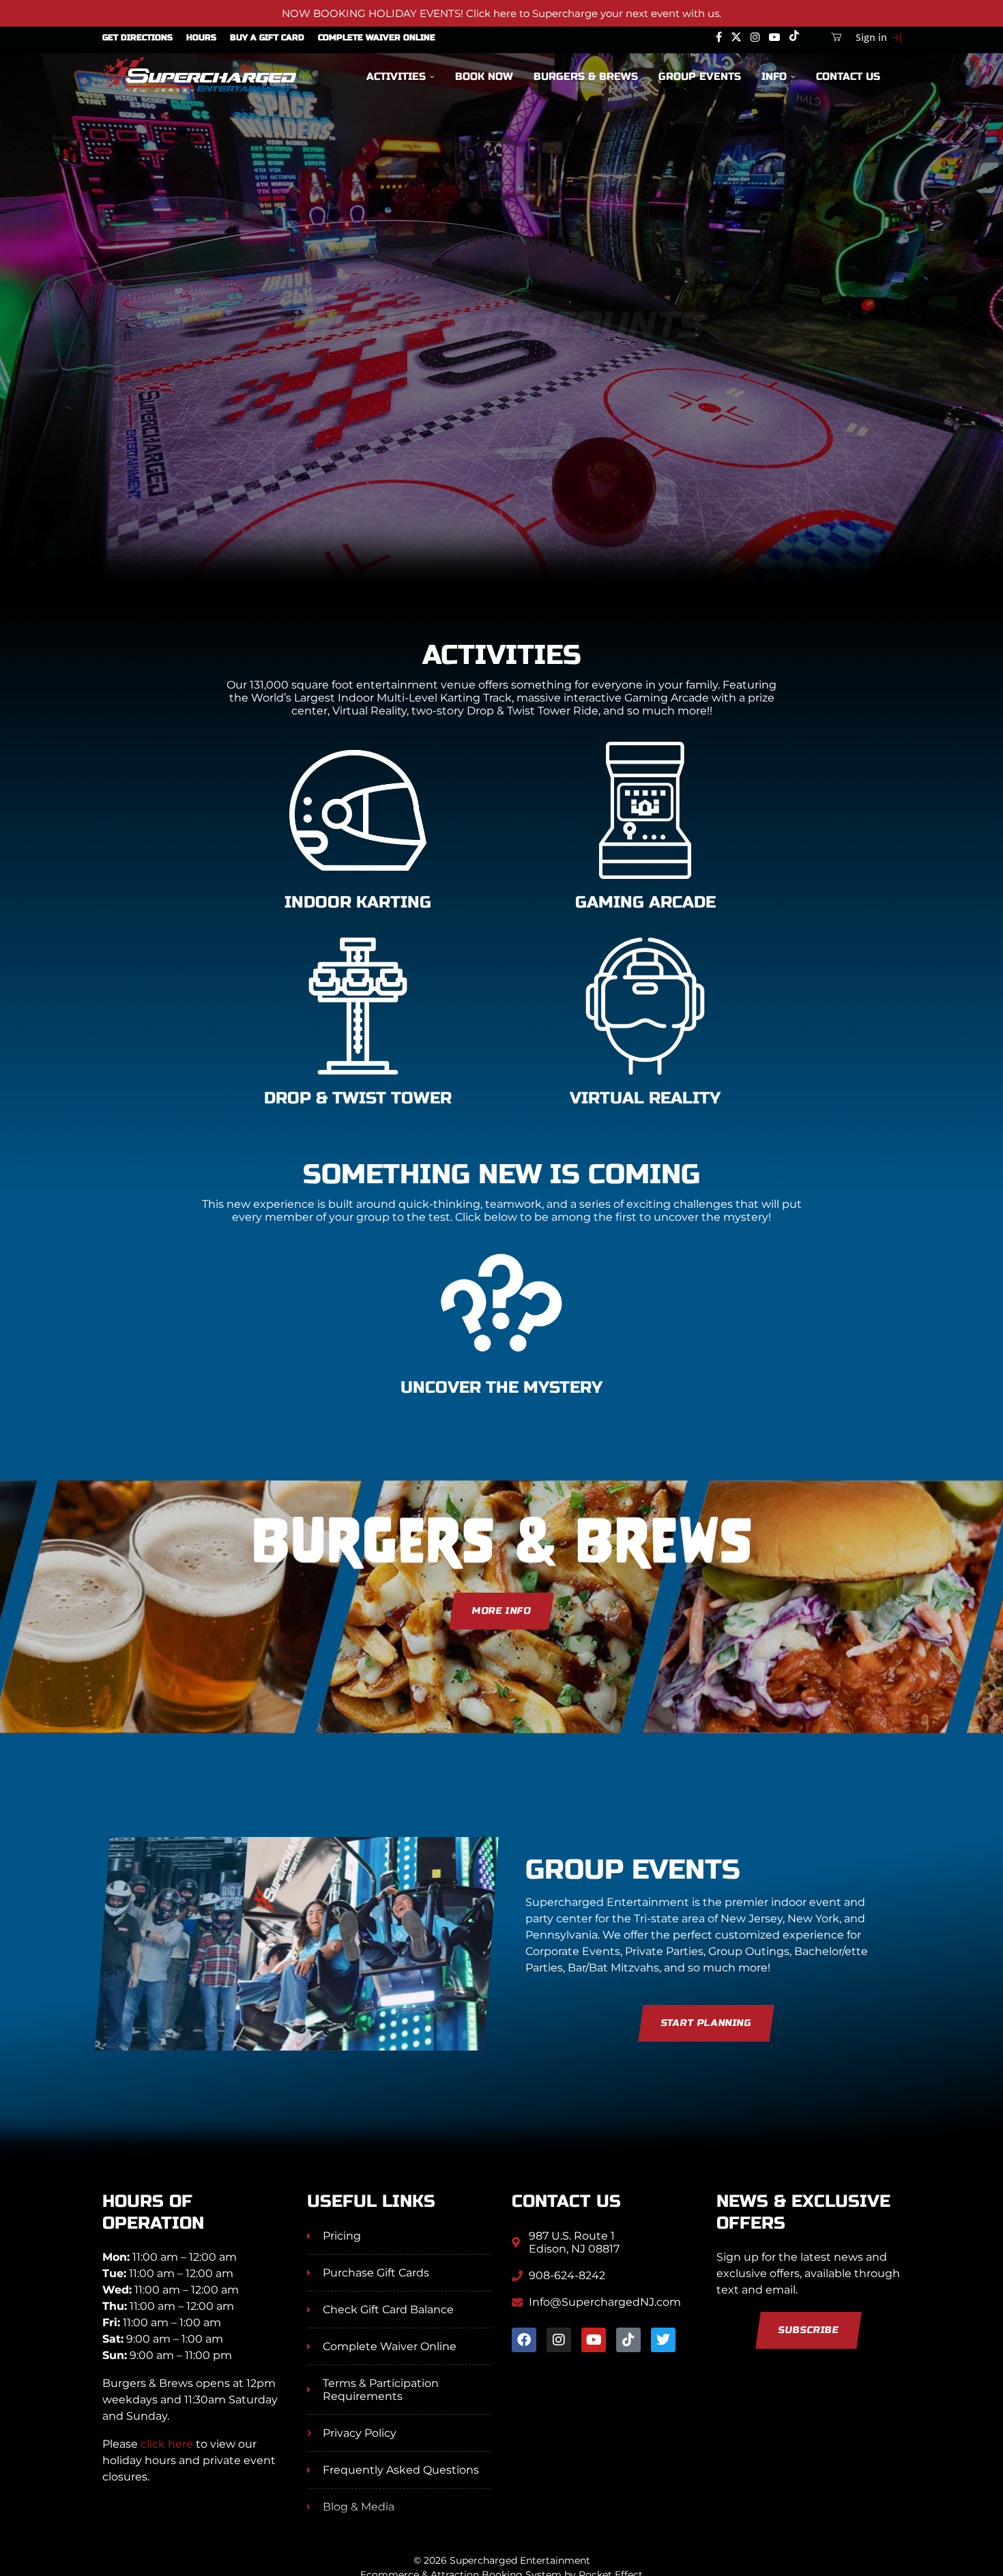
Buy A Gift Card (267, 38)
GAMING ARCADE (645, 902)
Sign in (871, 37)
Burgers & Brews (586, 76)
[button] (25, 358)
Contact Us (848, 76)
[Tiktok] (794, 38)
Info (774, 76)
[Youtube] (774, 38)
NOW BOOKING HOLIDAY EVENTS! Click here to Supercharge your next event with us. (501, 13)
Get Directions (137, 38)
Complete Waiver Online (377, 38)
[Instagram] (755, 38)
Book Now (484, 76)
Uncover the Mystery (501, 1388)
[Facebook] (719, 38)
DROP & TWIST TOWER (358, 1098)
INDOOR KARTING (358, 902)
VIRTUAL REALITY (645, 1098)
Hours (201, 38)
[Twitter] (736, 38)
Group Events (700, 76)
